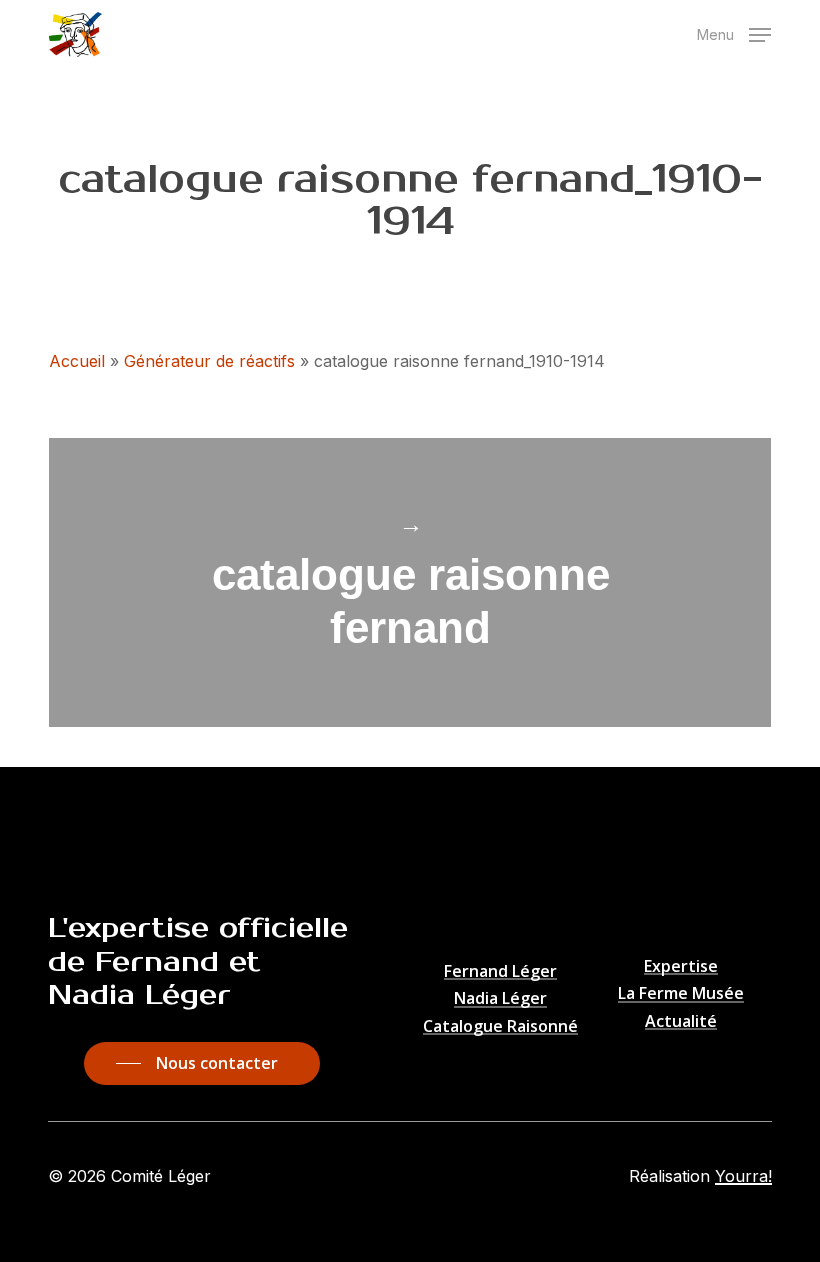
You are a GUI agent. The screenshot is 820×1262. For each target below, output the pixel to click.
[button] (734, 32)
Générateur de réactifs (209, 361)
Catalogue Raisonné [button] (500, 1027)
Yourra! (743, 1176)
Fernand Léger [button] (500, 972)
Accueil (77, 361)
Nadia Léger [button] (500, 999)
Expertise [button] (681, 967)
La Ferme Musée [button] (681, 994)
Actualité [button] (681, 1022)
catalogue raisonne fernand (410, 582)
